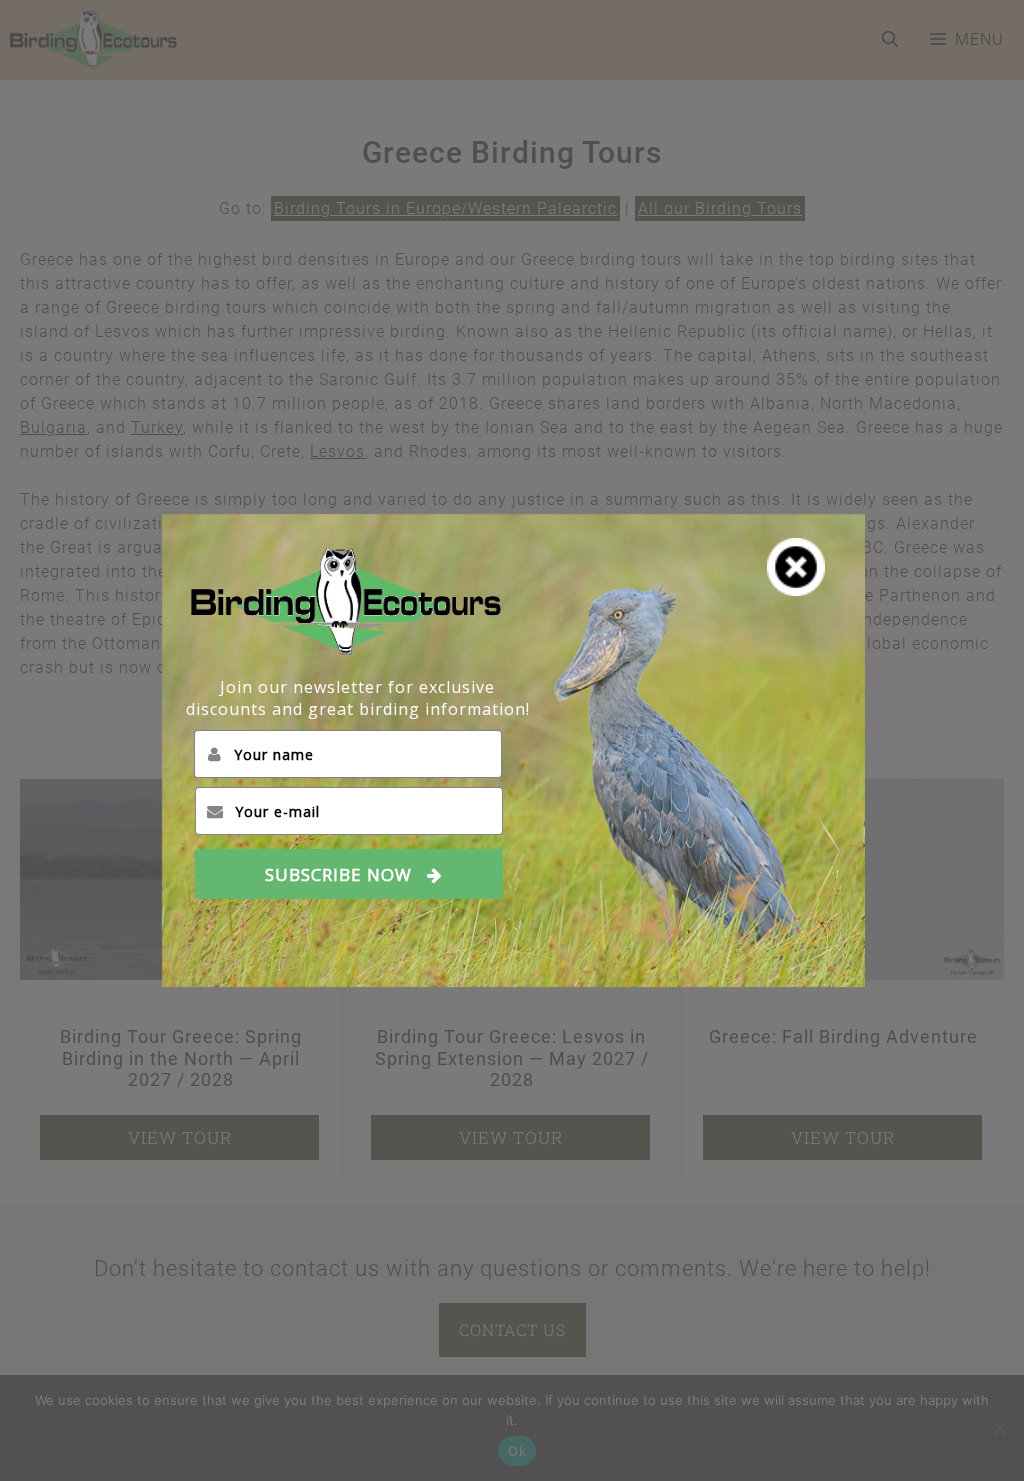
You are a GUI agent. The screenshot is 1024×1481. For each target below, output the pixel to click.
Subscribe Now (338, 873)
